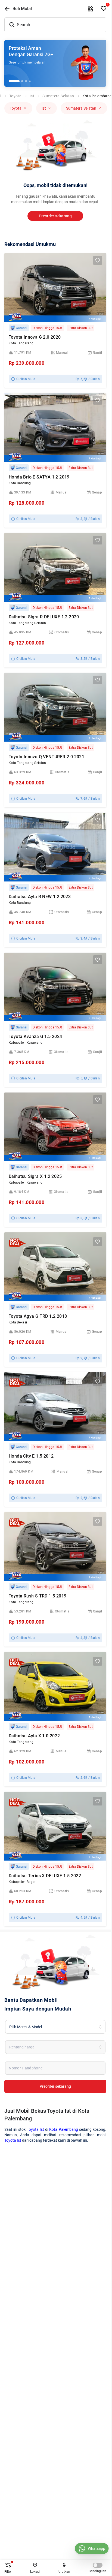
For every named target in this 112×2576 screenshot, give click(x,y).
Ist (32, 96)
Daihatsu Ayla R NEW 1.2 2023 (40, 897)
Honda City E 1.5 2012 (31, 1456)
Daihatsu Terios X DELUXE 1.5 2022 (45, 1876)
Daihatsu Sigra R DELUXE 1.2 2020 (44, 617)
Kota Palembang (63, 2129)
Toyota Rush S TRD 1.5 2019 (38, 1596)
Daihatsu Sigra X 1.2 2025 (35, 1176)
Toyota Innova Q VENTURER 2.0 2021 (46, 757)
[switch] (98, 2565)
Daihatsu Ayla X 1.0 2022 (34, 1736)
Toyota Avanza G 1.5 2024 (35, 1036)
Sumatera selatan (58, 96)
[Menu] (91, 9)
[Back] (7, 9)
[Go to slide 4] (30, 81)
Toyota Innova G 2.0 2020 (35, 337)
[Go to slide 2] (22, 81)
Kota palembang (97, 96)
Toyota (15, 96)
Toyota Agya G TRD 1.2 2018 (38, 1316)
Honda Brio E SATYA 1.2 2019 (39, 477)
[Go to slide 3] (26, 81)
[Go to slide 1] (14, 81)
